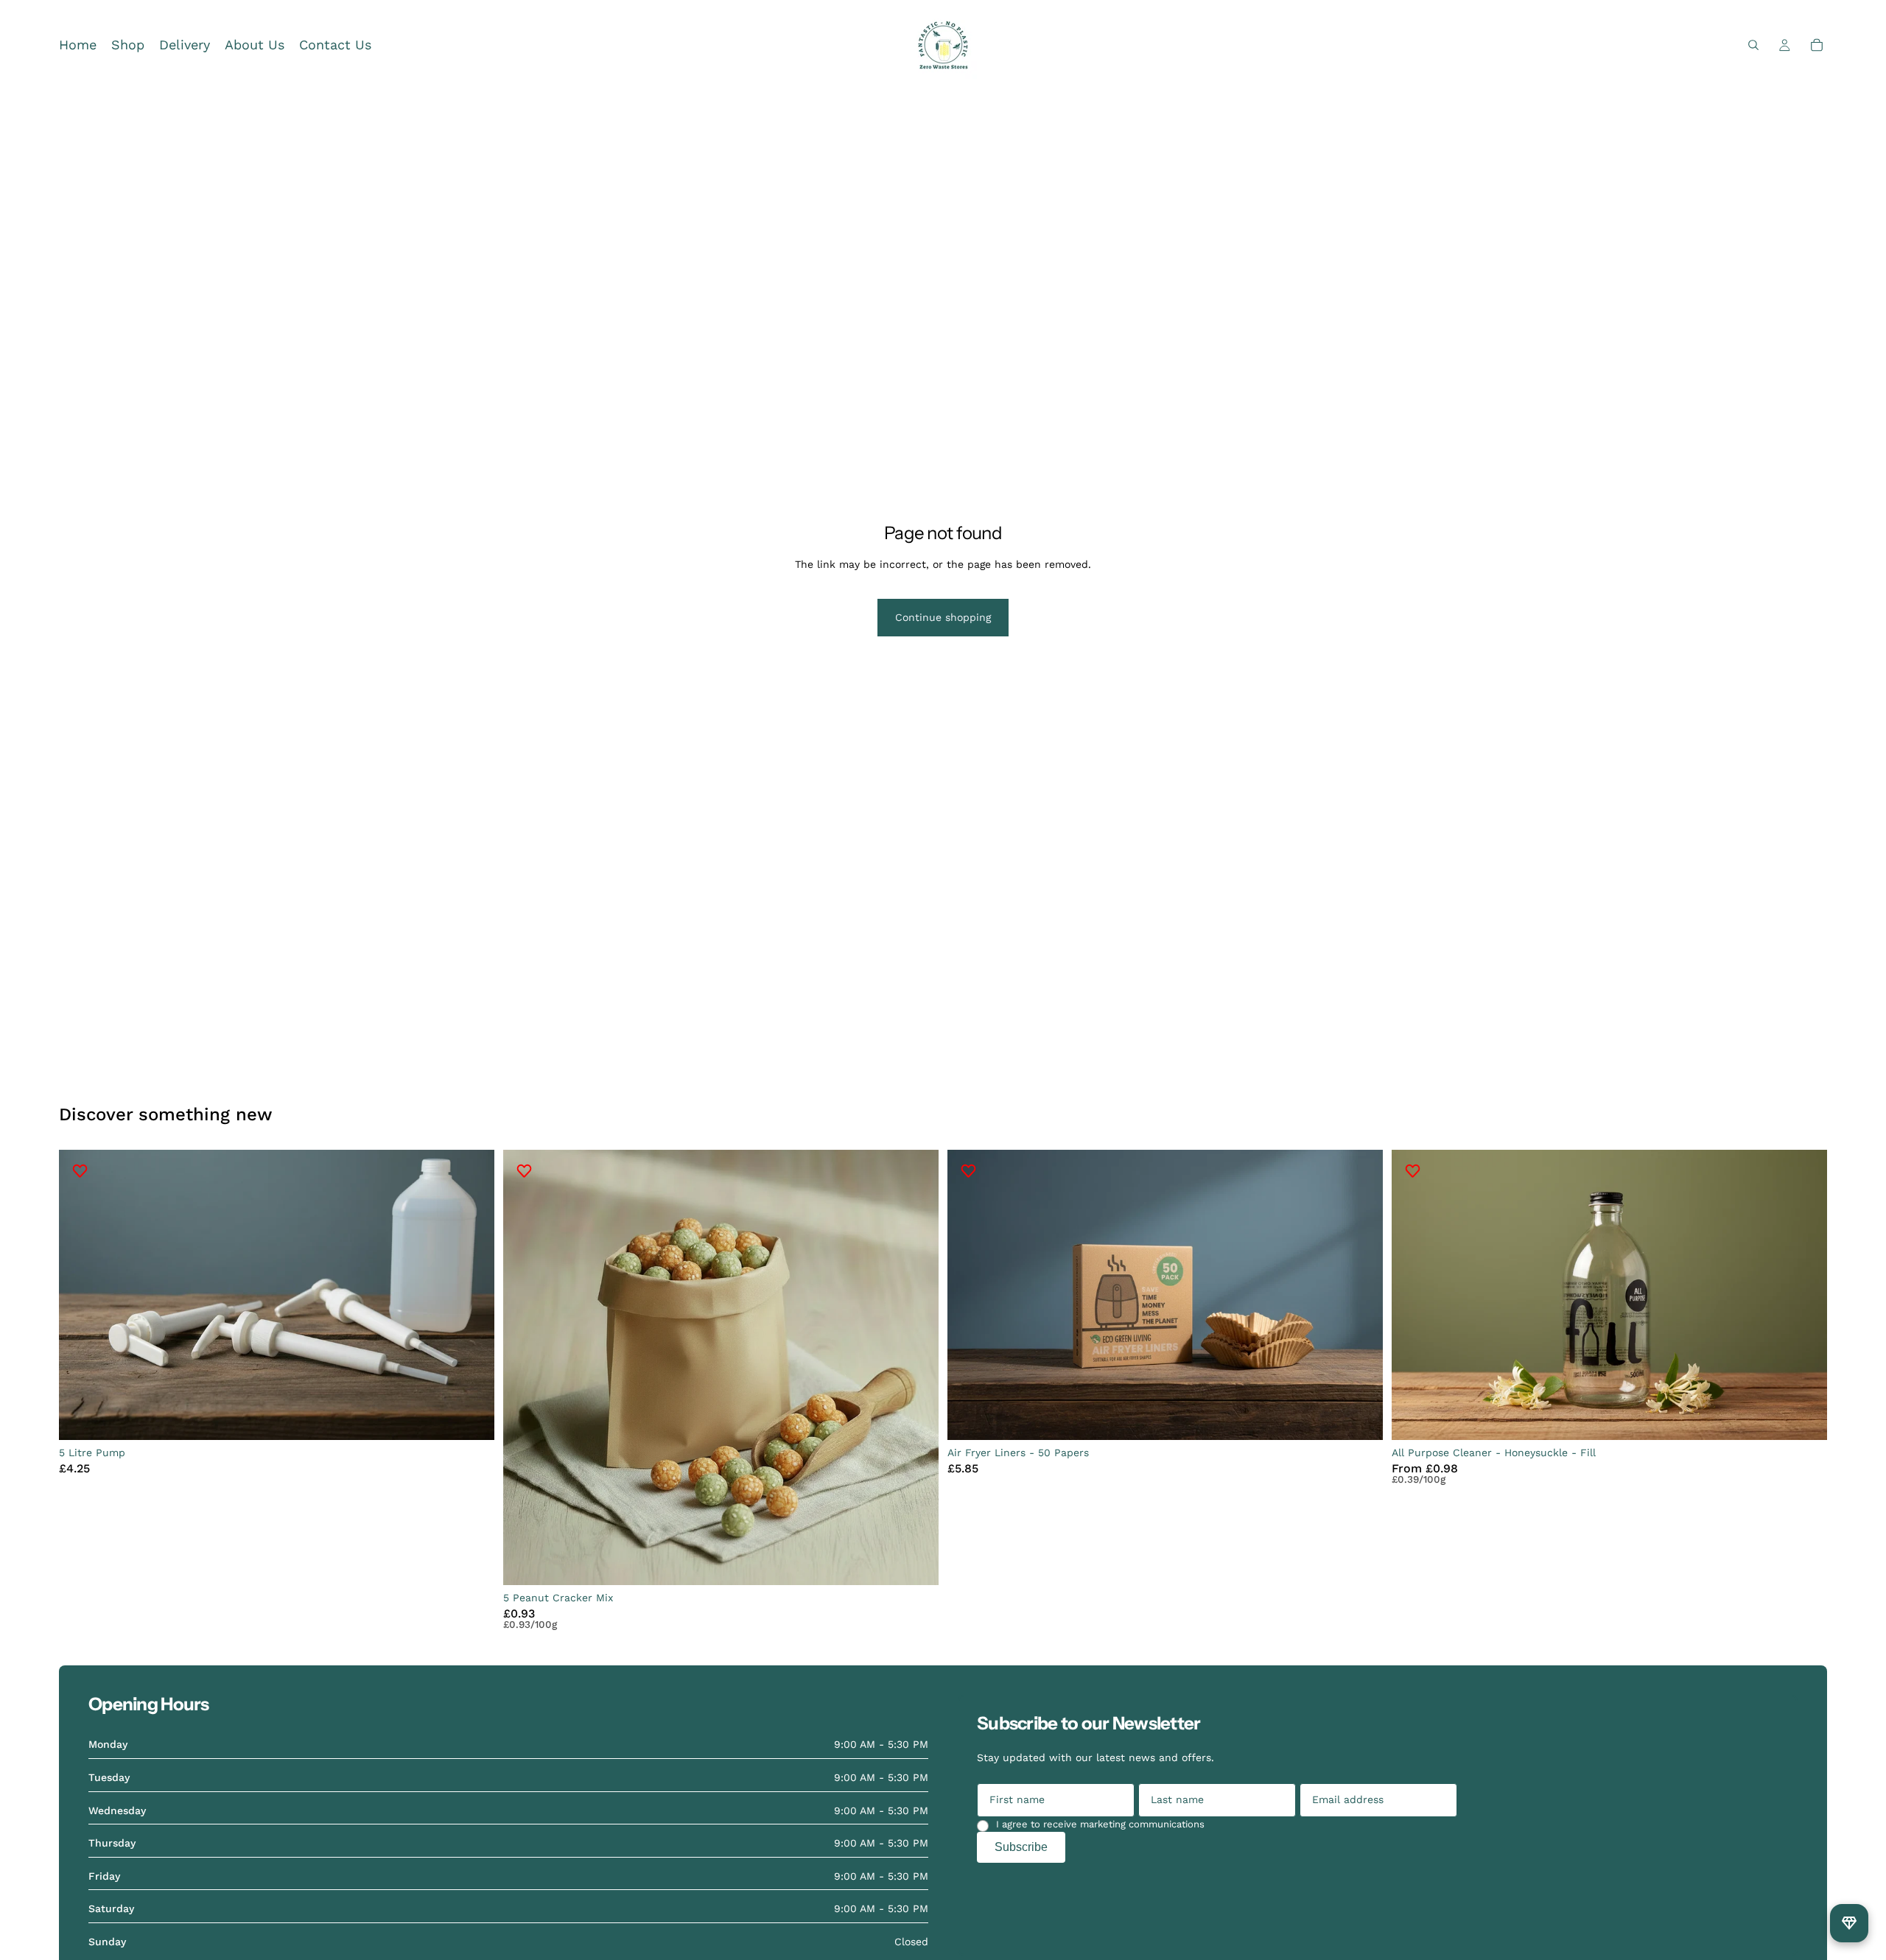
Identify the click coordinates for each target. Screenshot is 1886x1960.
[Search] (1753, 45)
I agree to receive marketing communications (1100, 1824)
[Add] (471, 1417)
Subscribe (1021, 1847)
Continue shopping (943, 617)
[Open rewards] (1849, 1923)
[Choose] (1804, 1417)
